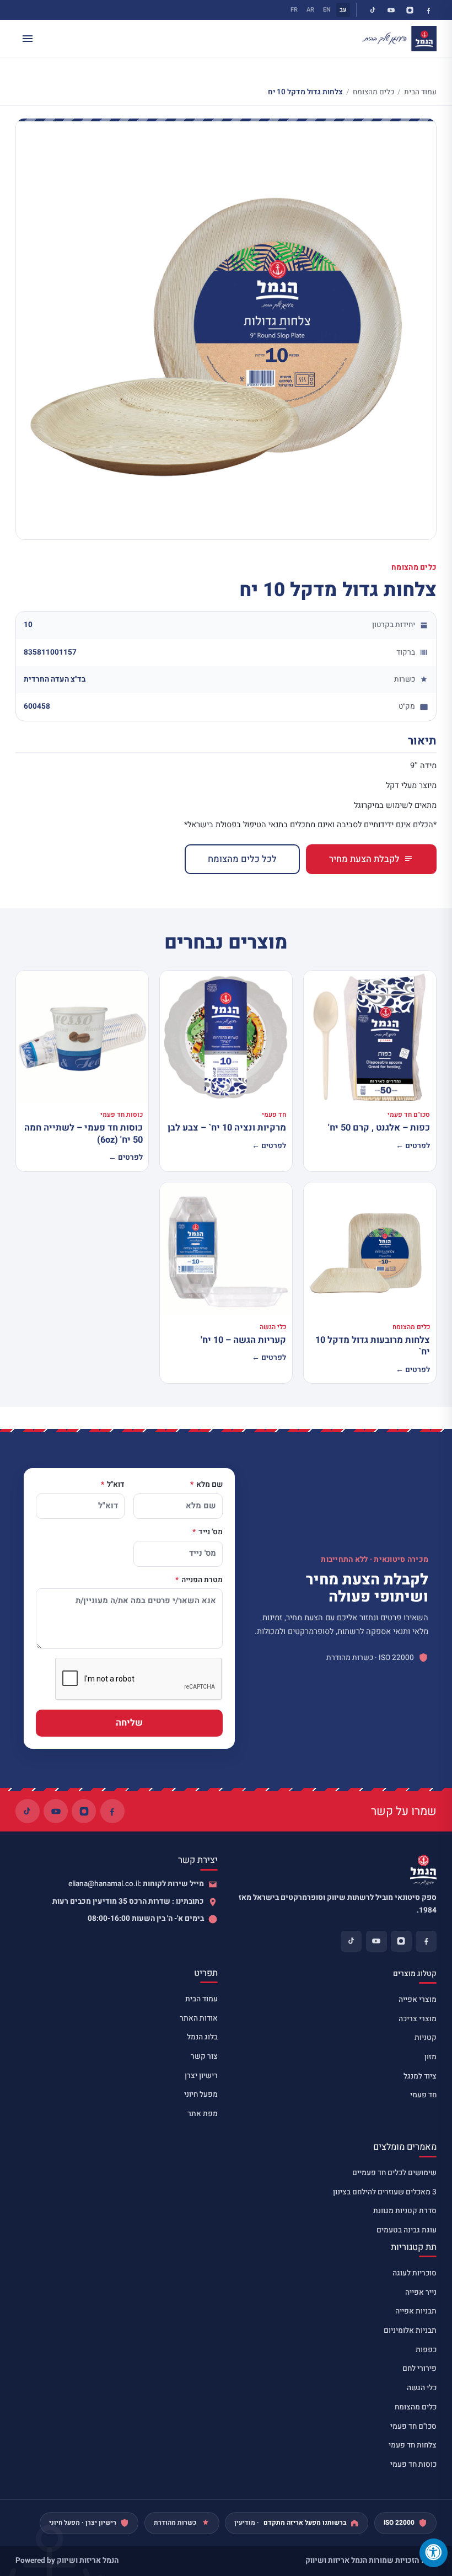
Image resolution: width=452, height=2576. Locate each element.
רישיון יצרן (201, 2076)
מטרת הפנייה (201, 1581)
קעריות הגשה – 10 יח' (243, 1340)
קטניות (426, 2038)
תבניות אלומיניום (410, 2331)
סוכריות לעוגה (415, 2273)
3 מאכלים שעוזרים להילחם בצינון (385, 2192)
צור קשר (204, 2056)
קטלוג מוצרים (415, 1974)
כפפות (426, 2350)
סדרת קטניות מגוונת (405, 2211)
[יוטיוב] (391, 10)
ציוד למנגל (420, 2076)
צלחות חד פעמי (413, 2445)
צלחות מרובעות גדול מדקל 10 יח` (373, 1346)
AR (310, 10)
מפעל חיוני (201, 2095)
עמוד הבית (420, 92)
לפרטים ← (413, 1146)
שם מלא (209, 1485)
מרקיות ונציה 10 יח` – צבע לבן (227, 1128)
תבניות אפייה (416, 2311)
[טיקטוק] (373, 10)
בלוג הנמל (202, 2037)
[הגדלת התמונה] (226, 329)
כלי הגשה (422, 2388)
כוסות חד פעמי (413, 2465)
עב (343, 10)
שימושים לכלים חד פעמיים (394, 2173)
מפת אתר (203, 2114)
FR (294, 10)
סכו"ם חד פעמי (413, 2427)
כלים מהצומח (373, 92)
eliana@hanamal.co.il (104, 1884)
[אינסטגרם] (410, 10)
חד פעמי (423, 2095)
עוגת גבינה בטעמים (407, 2230)
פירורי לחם (419, 2369)
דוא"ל (115, 1485)
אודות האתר (199, 2018)
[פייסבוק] (428, 10)
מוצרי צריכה (418, 2019)
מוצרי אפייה (418, 2000)
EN (327, 10)
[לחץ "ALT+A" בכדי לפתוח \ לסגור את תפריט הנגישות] (434, 2553)
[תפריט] (28, 39)
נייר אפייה (421, 2293)
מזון (431, 2057)
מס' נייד (210, 1533)
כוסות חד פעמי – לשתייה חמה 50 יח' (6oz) (84, 1134)
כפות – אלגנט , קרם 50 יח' (379, 1128)
